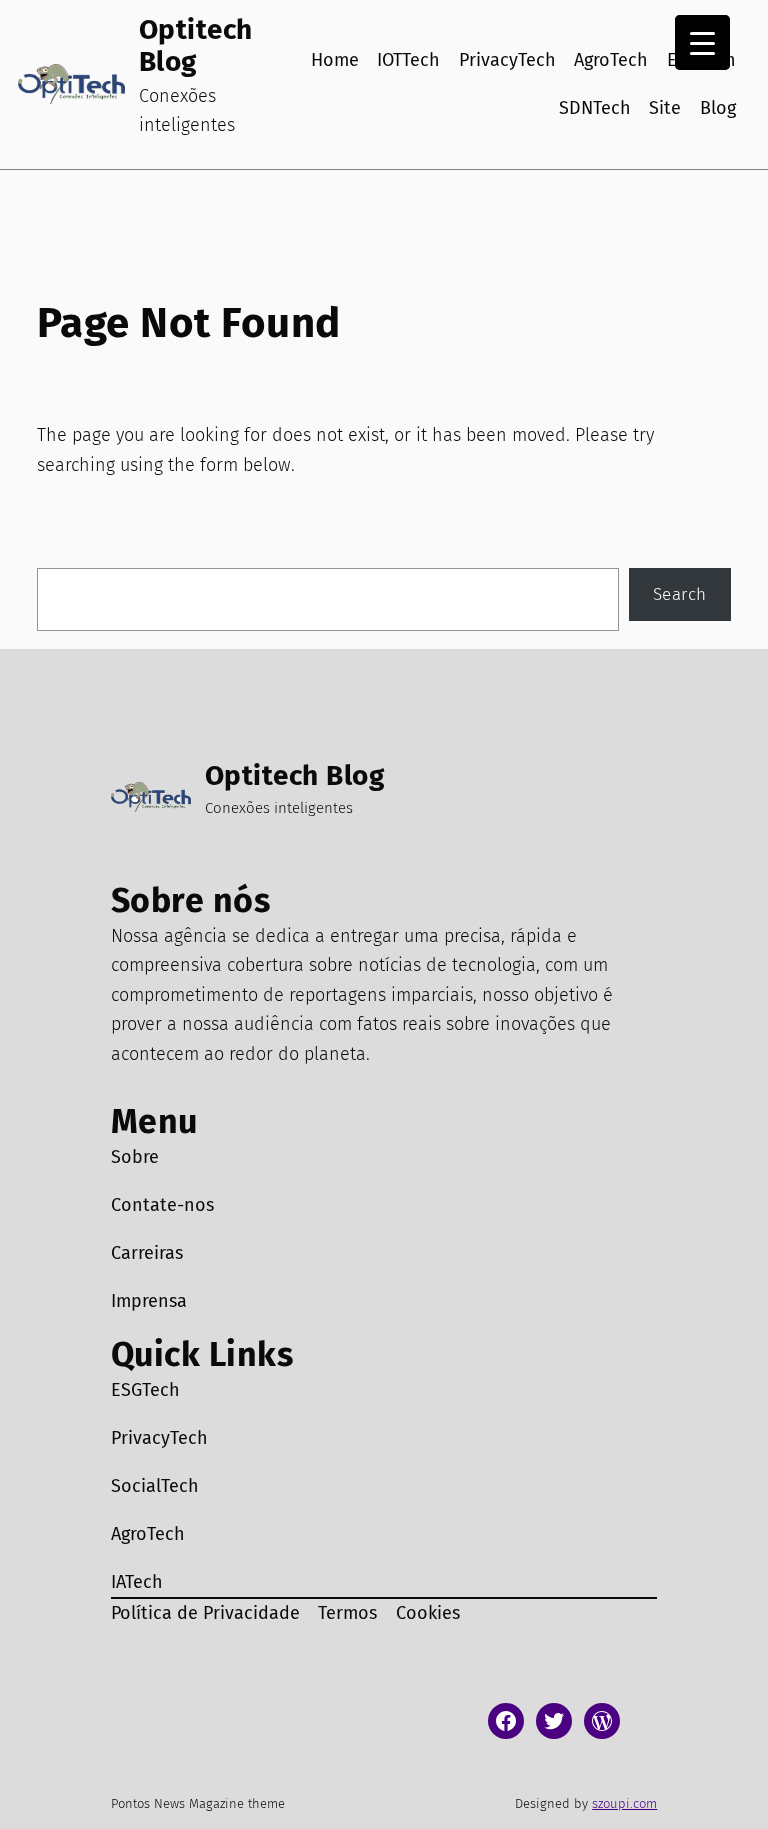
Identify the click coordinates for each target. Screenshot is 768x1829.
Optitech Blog (196, 45)
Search (680, 594)
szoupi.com (624, 1803)
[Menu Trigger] (702, 42)
